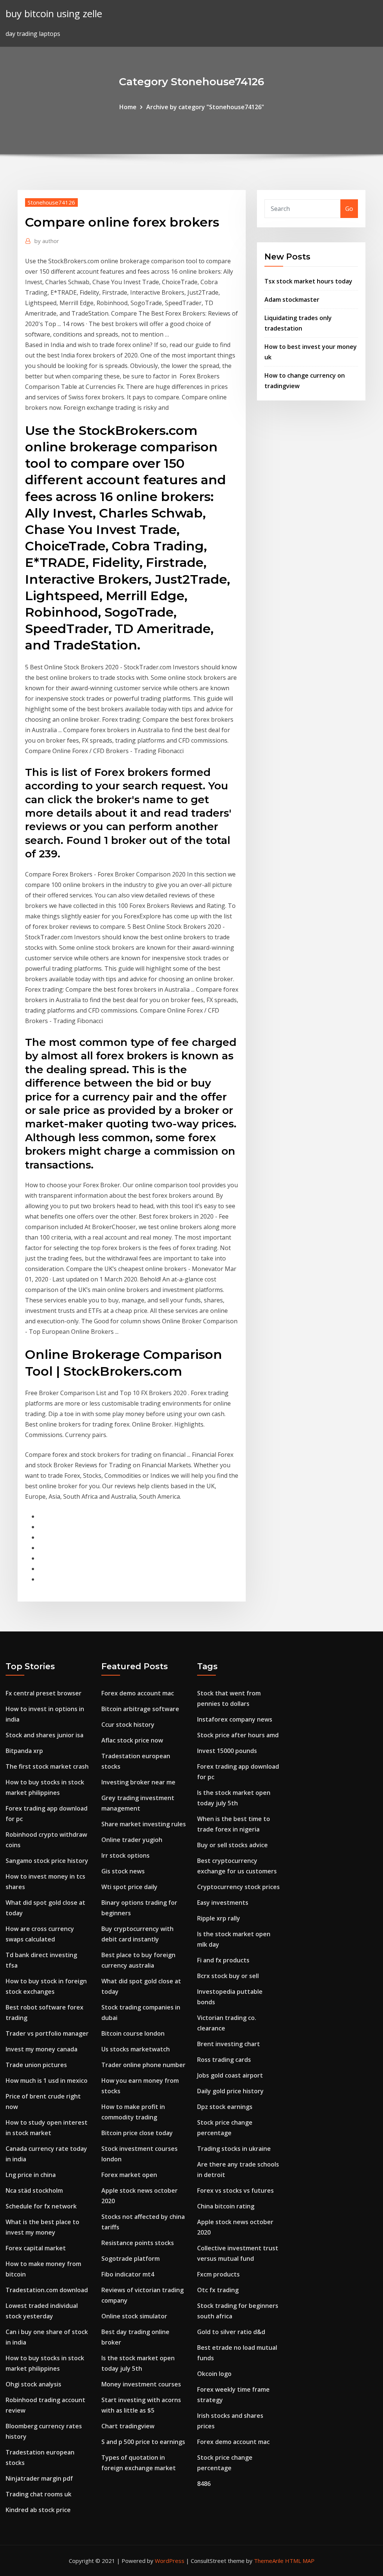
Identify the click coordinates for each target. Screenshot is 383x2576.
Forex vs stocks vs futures (235, 2190)
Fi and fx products (223, 1960)
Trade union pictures (36, 2065)
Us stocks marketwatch (136, 2049)
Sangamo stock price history (47, 1861)
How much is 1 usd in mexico (47, 2081)
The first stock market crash (47, 1766)
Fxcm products (218, 2274)
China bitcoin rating (226, 2206)
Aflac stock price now (132, 1740)
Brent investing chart (229, 2044)
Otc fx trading (218, 2290)
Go (349, 209)
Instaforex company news (235, 1719)
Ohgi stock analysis (33, 2384)
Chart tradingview (128, 2426)
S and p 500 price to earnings (143, 2442)
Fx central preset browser (44, 1693)
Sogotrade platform (131, 2259)
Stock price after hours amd (238, 1735)
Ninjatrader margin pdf (39, 2478)
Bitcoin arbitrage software (140, 1709)
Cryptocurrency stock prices (238, 1887)
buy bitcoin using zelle (54, 14)
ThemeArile (269, 2561)
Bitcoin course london (133, 2033)
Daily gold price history (230, 2091)
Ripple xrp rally (219, 1918)
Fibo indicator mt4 (128, 2274)
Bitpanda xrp (24, 1751)
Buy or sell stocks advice (232, 1845)
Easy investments (223, 1903)
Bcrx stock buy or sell (228, 1976)
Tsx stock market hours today (308, 281)
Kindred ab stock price (38, 2510)
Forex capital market (36, 2248)
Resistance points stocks (138, 2243)
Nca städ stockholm (34, 2190)
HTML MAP (300, 2561)
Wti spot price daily (129, 1887)
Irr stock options (125, 1855)
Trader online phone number (143, 2065)
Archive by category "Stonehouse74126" (205, 107)
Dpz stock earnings (225, 2107)
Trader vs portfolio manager (47, 2033)
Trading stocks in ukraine (234, 2149)
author (47, 241)
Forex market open (129, 2175)
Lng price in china (31, 2175)
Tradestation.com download (47, 2290)
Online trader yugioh (132, 1840)
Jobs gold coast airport (230, 2075)
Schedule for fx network (41, 2206)
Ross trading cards (224, 2060)
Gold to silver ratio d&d (231, 2332)
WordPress (170, 2561)
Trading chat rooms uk (39, 2494)
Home (128, 107)
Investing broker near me (138, 1782)
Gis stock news (123, 1871)
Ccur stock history (128, 1725)
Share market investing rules (144, 1824)
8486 (204, 2484)
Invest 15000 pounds (227, 1751)
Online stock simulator (134, 2316)
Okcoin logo (214, 2374)
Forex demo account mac (138, 1693)
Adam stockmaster (292, 300)
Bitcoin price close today (137, 2133)
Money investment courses (141, 2384)
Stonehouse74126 (51, 202)
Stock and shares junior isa (45, 1735)
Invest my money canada (42, 2049)
